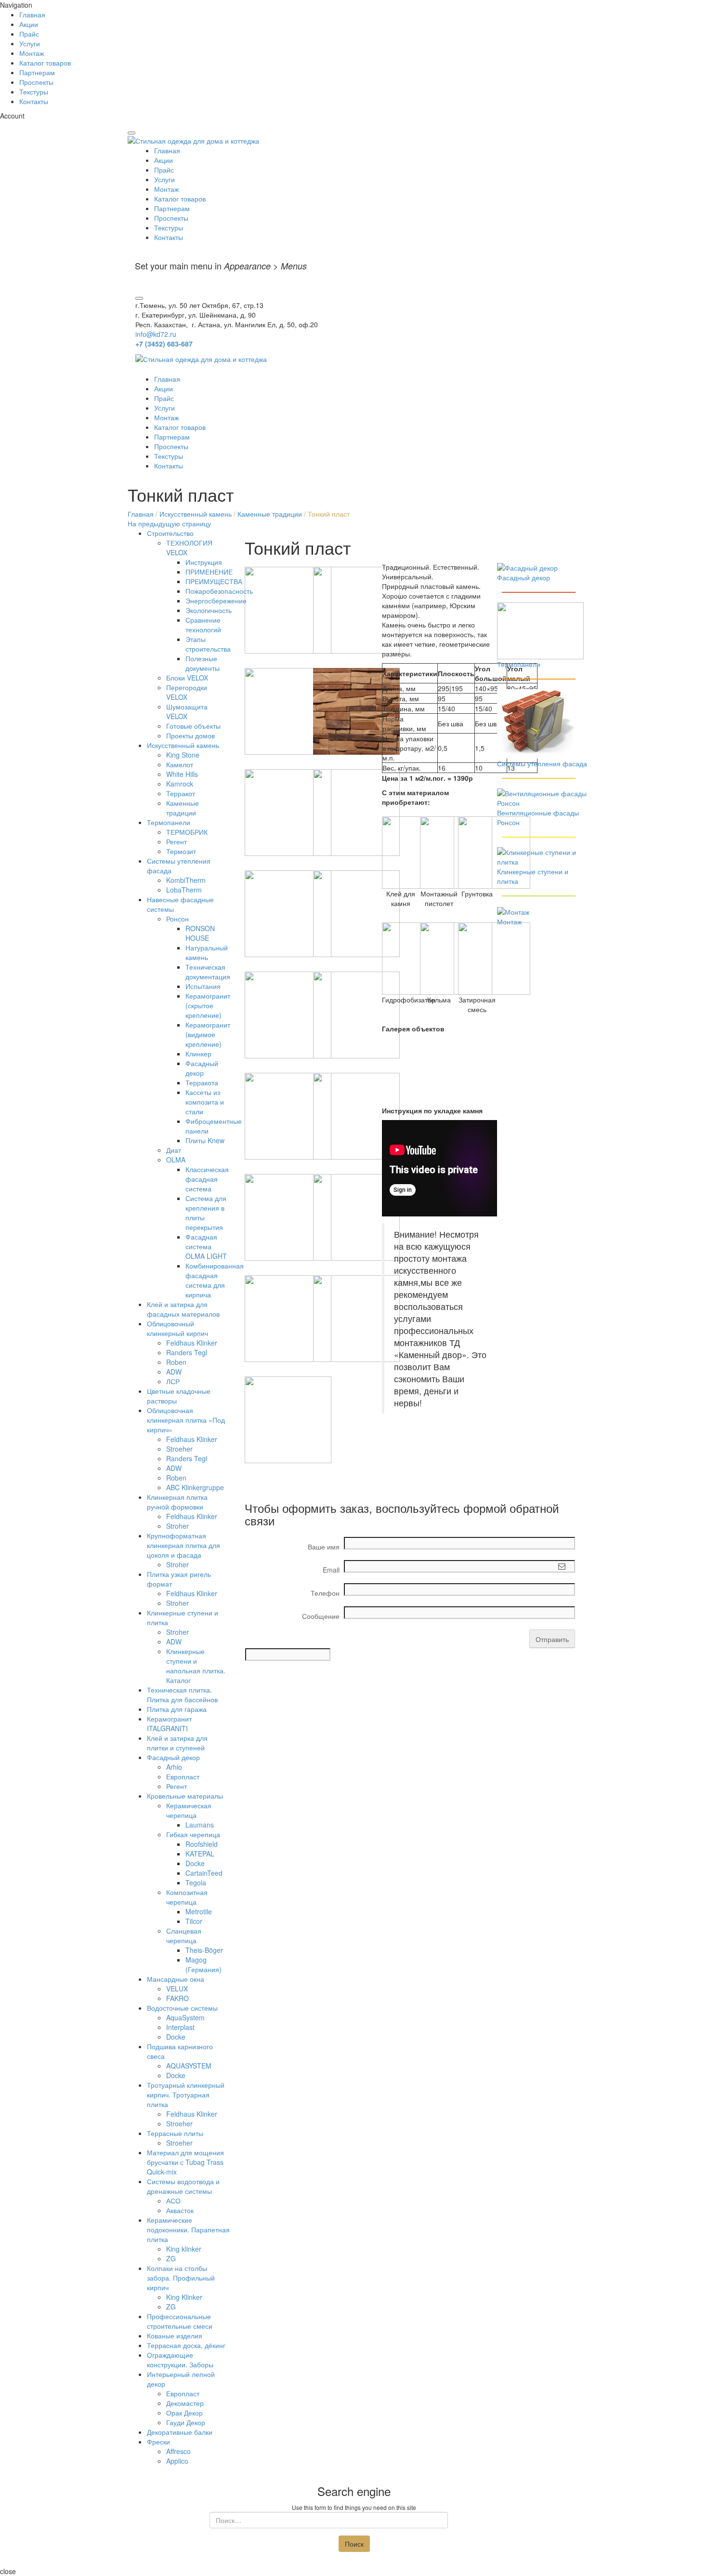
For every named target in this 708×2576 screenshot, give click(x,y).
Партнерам (37, 72)
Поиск (354, 2544)
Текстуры (34, 92)
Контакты (34, 101)
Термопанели (519, 664)
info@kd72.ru (156, 334)
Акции (29, 24)
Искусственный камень (196, 514)
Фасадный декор (524, 577)
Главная (32, 14)
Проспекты (36, 82)
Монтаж (32, 53)
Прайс (29, 34)
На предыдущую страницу (169, 523)
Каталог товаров (45, 63)
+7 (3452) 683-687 (164, 344)
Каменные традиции (270, 514)
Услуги (30, 43)
